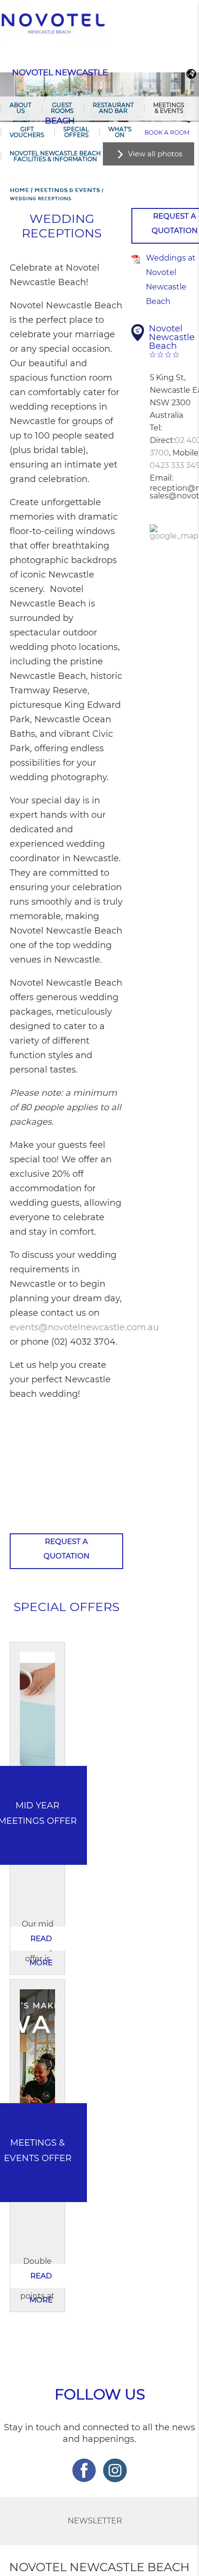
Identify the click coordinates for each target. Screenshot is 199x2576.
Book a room (167, 132)
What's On (120, 132)
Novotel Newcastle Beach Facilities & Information (55, 156)
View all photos (155, 154)
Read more (41, 1942)
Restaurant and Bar (113, 108)
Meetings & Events (169, 108)
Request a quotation (66, 1549)
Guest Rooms (62, 108)
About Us (21, 108)
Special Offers (76, 132)
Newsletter (95, 2521)
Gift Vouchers (27, 132)
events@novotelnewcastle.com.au (84, 1327)
